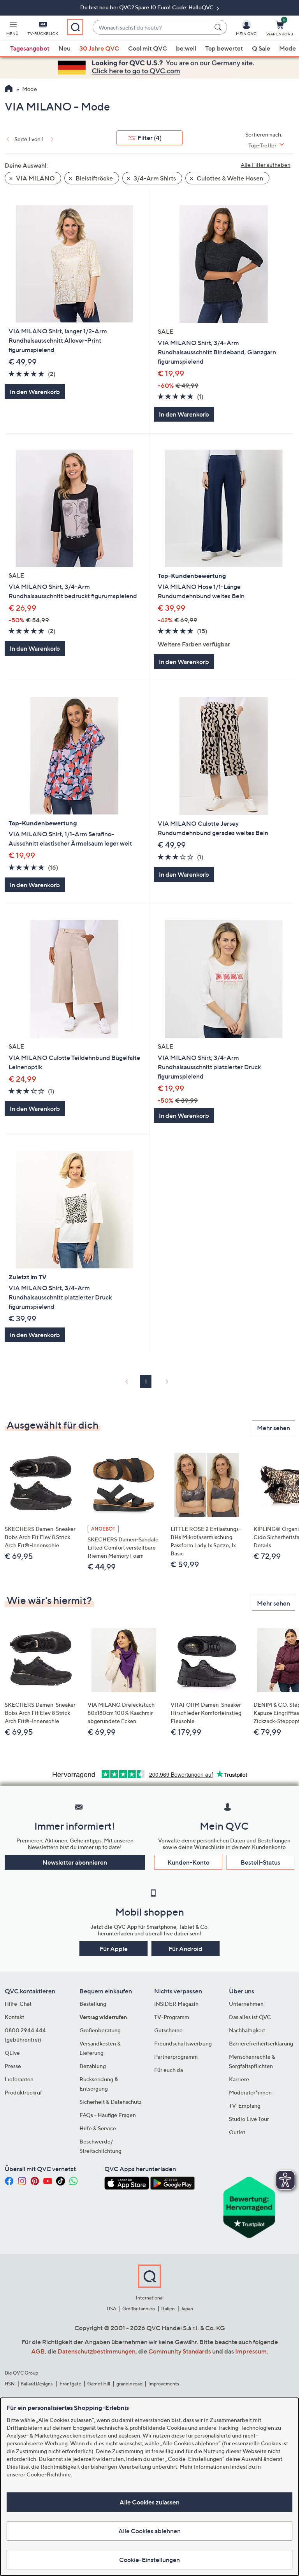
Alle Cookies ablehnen (149, 2531)
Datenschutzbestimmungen (97, 2351)
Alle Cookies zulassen (149, 2502)
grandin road (129, 2384)
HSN (10, 2384)
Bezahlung (93, 2066)
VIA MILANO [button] (35, 178)
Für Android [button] (186, 1949)
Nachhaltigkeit (247, 2030)
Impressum (251, 2351)
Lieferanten (19, 2079)
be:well (186, 48)
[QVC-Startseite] (9, 89)
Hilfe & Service (98, 2128)
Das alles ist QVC (250, 2017)
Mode (288, 48)
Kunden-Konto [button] (188, 1862)
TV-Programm (172, 2017)
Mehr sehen (273, 1428)
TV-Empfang (245, 2106)
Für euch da (169, 2070)
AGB (38, 2351)
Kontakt (14, 2017)
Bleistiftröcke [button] (94, 178)
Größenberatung (100, 2030)
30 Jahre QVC (99, 48)
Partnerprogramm (176, 2057)
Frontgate (70, 2384)
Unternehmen (246, 2004)
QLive (12, 2053)
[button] (12, 30)
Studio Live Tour (249, 2119)
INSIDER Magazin (176, 2004)
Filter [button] (149, 138)
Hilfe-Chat (18, 2004)
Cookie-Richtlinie (49, 2474)
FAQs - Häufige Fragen (108, 2115)
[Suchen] (219, 27)
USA (112, 2309)
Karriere (239, 2079)
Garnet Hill (99, 2384)
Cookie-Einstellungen (149, 2560)
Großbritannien (139, 2309)
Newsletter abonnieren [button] (75, 1862)
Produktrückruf (23, 2092)
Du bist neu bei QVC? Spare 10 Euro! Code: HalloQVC (148, 7)
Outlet (237, 2132)
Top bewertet (224, 48)
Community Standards (180, 2351)
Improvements (164, 2384)
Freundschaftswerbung (183, 2043)
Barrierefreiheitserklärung (261, 2043)
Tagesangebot (30, 48)
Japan (187, 2309)
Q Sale (261, 48)
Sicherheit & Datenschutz (111, 2102)
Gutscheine (168, 2030)
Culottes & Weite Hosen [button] (229, 178)
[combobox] (152, 27)
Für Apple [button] (114, 1949)
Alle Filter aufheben (266, 165)
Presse (13, 2066)
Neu (64, 48)
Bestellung (93, 2004)
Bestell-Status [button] (260, 1862)
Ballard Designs (37, 2384)
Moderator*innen (250, 2092)
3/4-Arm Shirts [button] (154, 178)
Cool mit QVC (148, 48)
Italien (168, 2309)
